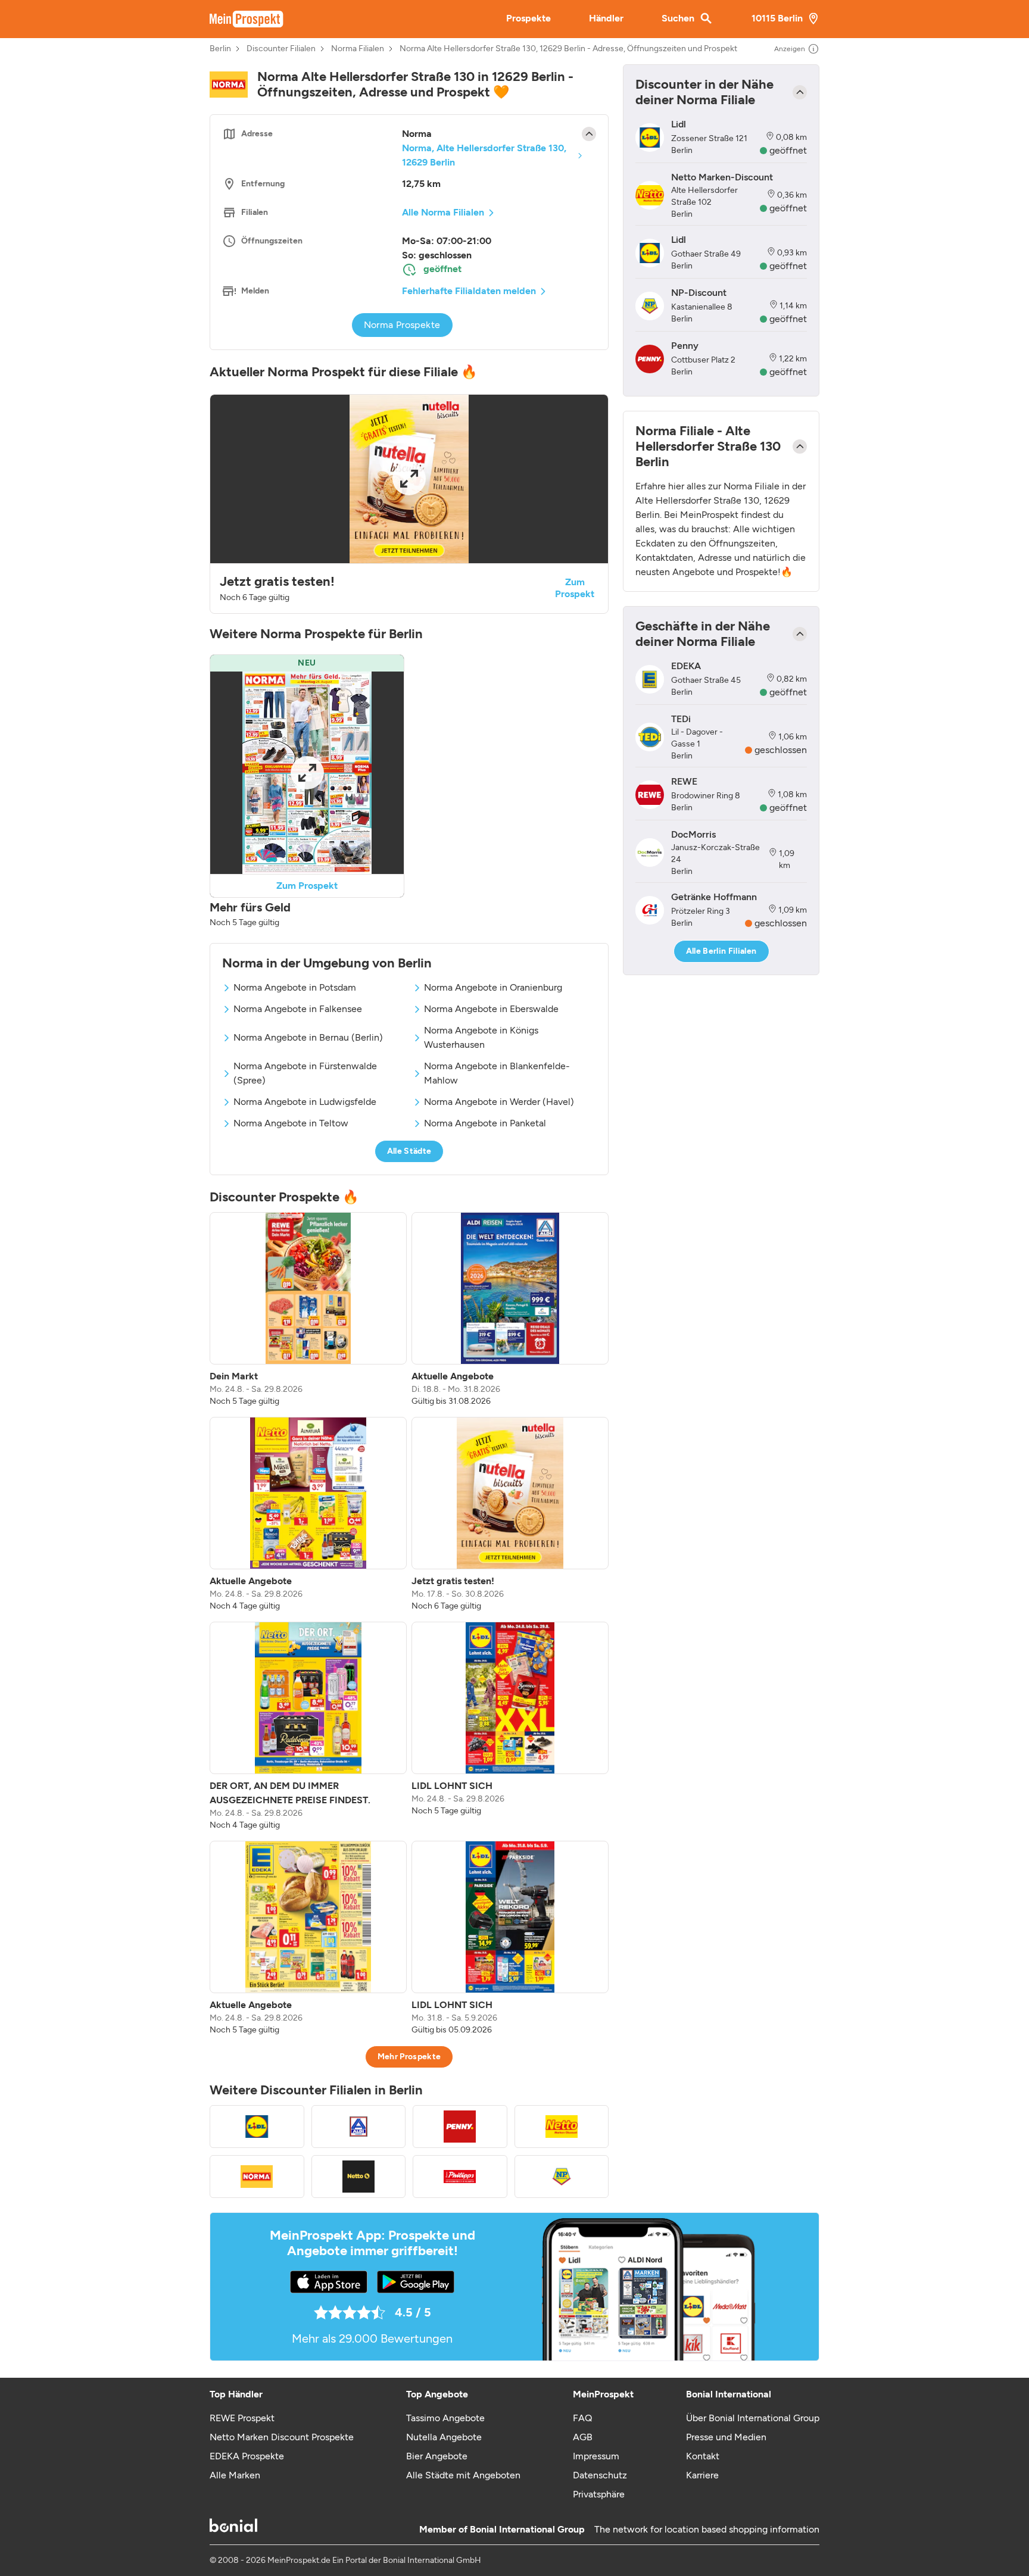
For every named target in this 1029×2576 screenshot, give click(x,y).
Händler (606, 18)
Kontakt (703, 2456)
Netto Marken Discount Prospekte (282, 2437)
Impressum (596, 2456)
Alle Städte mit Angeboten (463, 2475)
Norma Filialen (358, 49)
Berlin (220, 49)
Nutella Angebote (444, 2437)
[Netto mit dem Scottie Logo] (359, 2177)
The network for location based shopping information (707, 2529)
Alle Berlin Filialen (721, 951)
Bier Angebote (437, 2456)
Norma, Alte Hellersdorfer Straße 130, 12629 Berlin (484, 155)
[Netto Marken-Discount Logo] (562, 2127)
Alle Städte (409, 1151)
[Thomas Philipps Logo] (460, 2177)
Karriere (702, 2475)
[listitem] (308, 1310)
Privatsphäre (599, 2494)
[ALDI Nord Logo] (359, 2127)
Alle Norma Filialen (443, 212)
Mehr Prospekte (409, 2057)
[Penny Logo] (460, 2127)
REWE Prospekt (242, 2418)
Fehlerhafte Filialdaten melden (469, 291)
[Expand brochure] (409, 479)
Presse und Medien (726, 2437)
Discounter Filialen (281, 49)
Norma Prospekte (402, 325)
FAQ (582, 2418)
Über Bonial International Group (753, 2418)
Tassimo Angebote (445, 2418)
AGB (583, 2437)
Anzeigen (790, 49)
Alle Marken (235, 2475)
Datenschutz (600, 2475)
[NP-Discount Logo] (562, 2177)
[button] (409, 504)
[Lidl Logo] (257, 2127)
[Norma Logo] (257, 2177)
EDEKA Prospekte (247, 2456)
